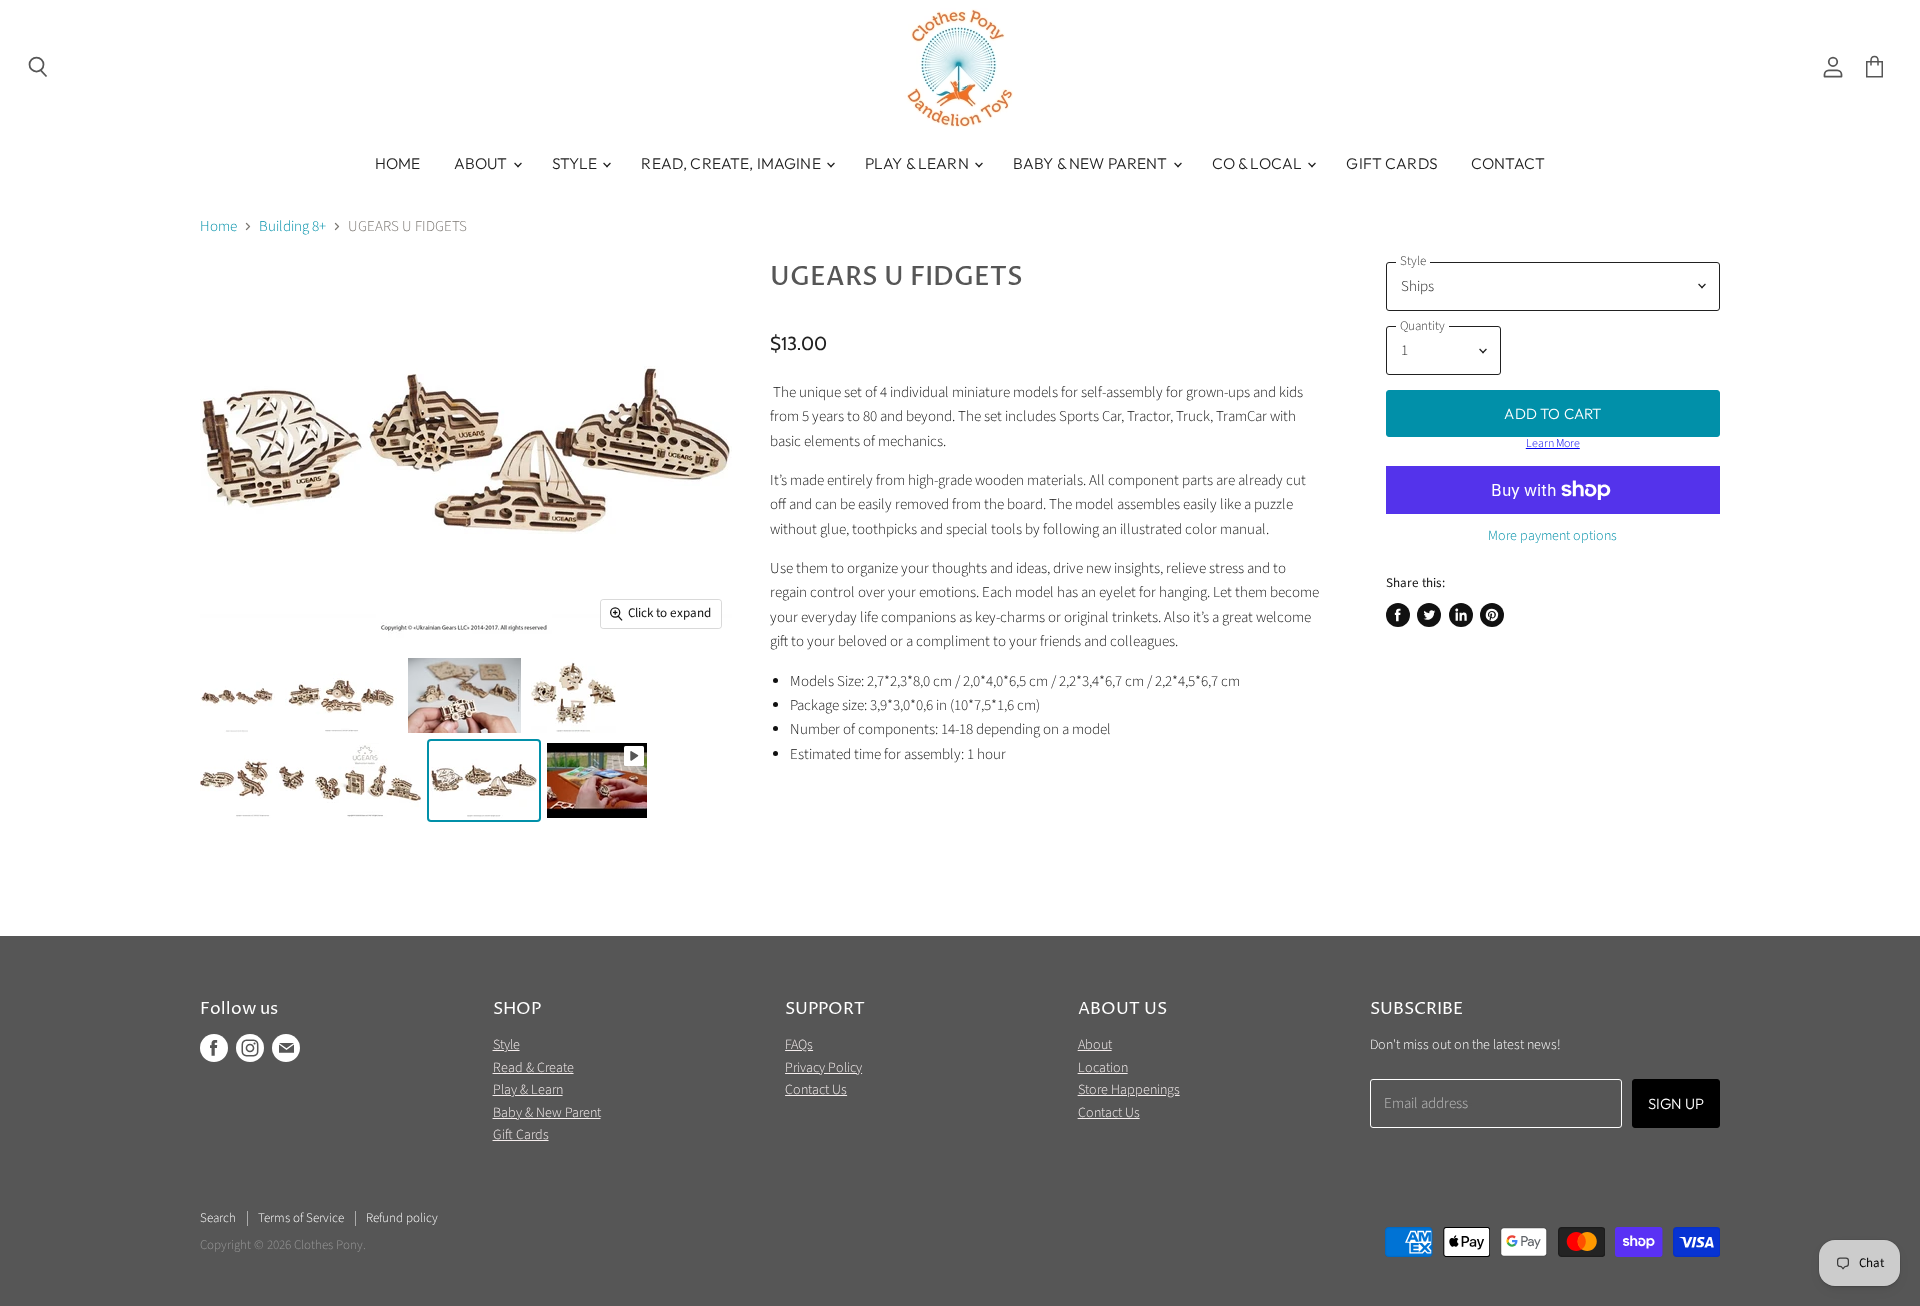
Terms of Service (301, 1218)
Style (576, 163)
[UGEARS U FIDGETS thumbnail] (237, 695)
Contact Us (816, 1090)
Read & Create (533, 1068)
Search (218, 1218)
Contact (1508, 163)
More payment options (1552, 536)
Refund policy (402, 1218)
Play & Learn (918, 163)
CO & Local (1259, 163)
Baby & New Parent (1092, 163)
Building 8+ (292, 226)
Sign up (1676, 1103)
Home (398, 163)
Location (1103, 1068)
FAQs (799, 1045)
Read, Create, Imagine (732, 163)
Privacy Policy (823, 1068)
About (482, 163)
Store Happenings (1129, 1090)
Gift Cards (1392, 163)
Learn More (1553, 444)
